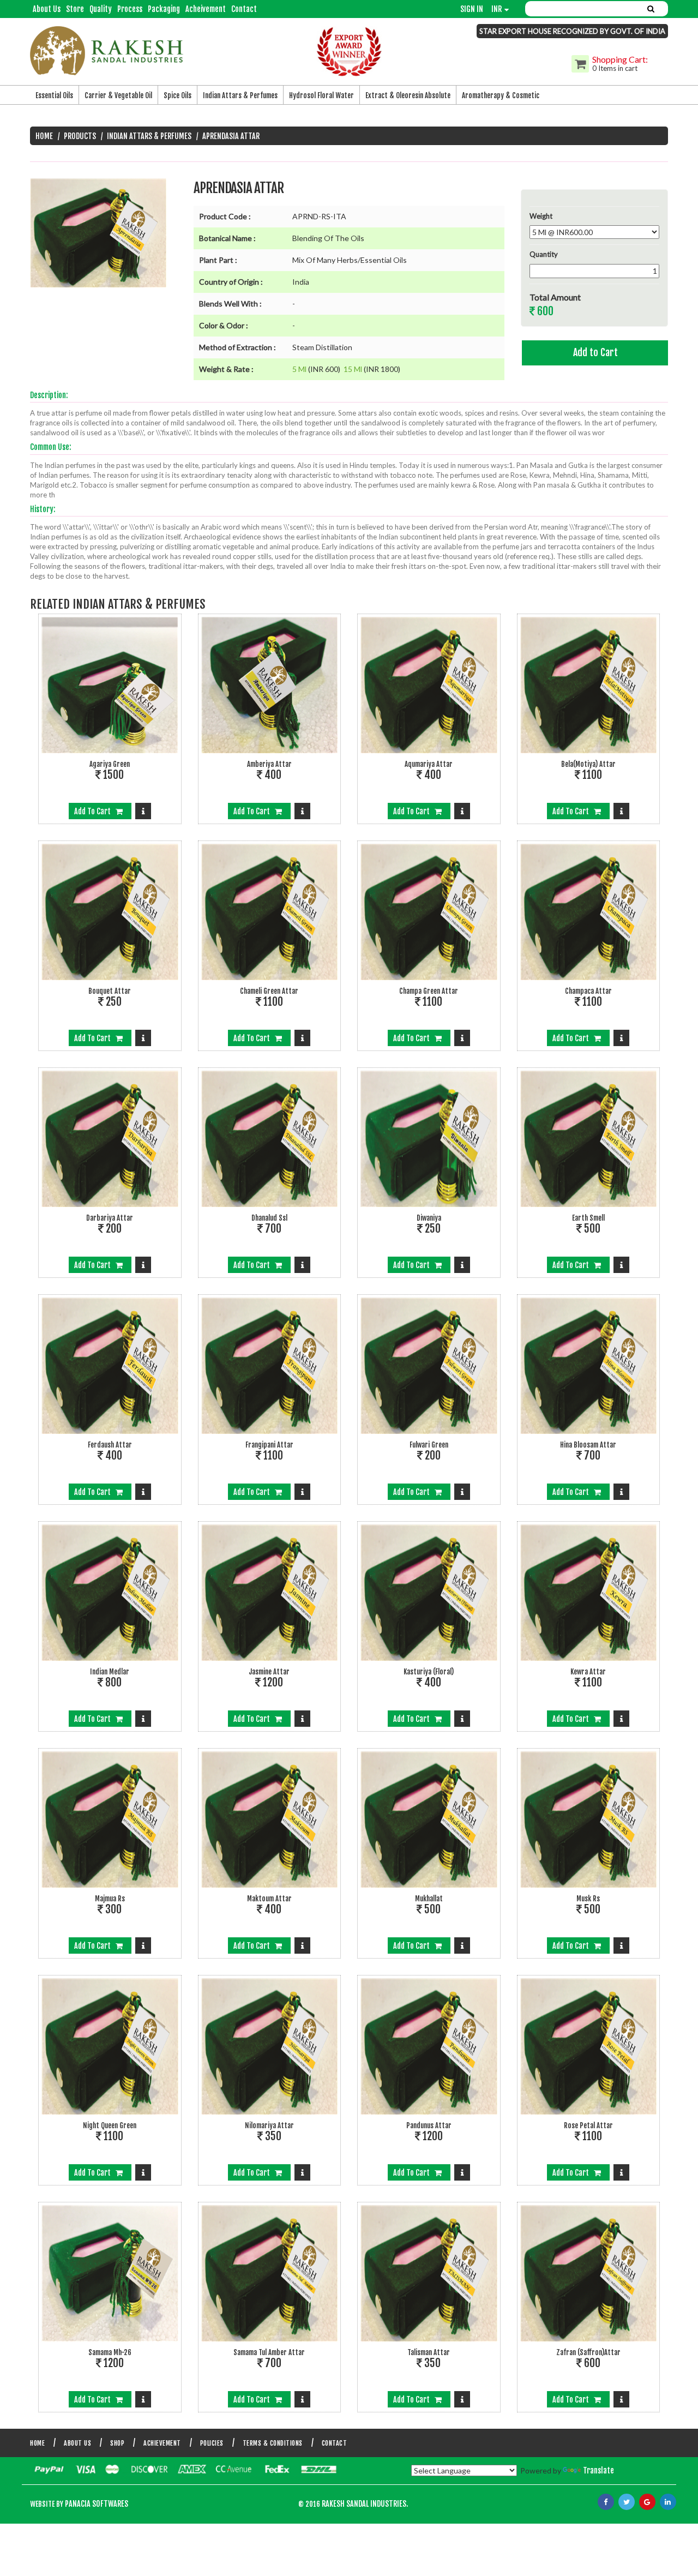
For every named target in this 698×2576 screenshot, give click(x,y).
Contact (244, 9)
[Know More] (143, 811)
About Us (47, 9)
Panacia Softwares (96, 2504)
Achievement (162, 2443)
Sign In (472, 9)
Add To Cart (95, 811)
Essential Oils (54, 95)
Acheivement (206, 9)
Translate (598, 2470)
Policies (212, 2443)
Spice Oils (177, 95)
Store (75, 9)
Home (44, 136)
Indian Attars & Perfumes (240, 95)
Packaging (164, 9)
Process (130, 9)
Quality (101, 9)
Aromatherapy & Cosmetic (501, 95)
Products (80, 136)
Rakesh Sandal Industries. (365, 2504)
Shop (117, 2443)
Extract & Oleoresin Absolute (408, 95)
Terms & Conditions (273, 2443)
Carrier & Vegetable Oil (118, 95)
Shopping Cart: (620, 59)
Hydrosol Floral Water (321, 95)
